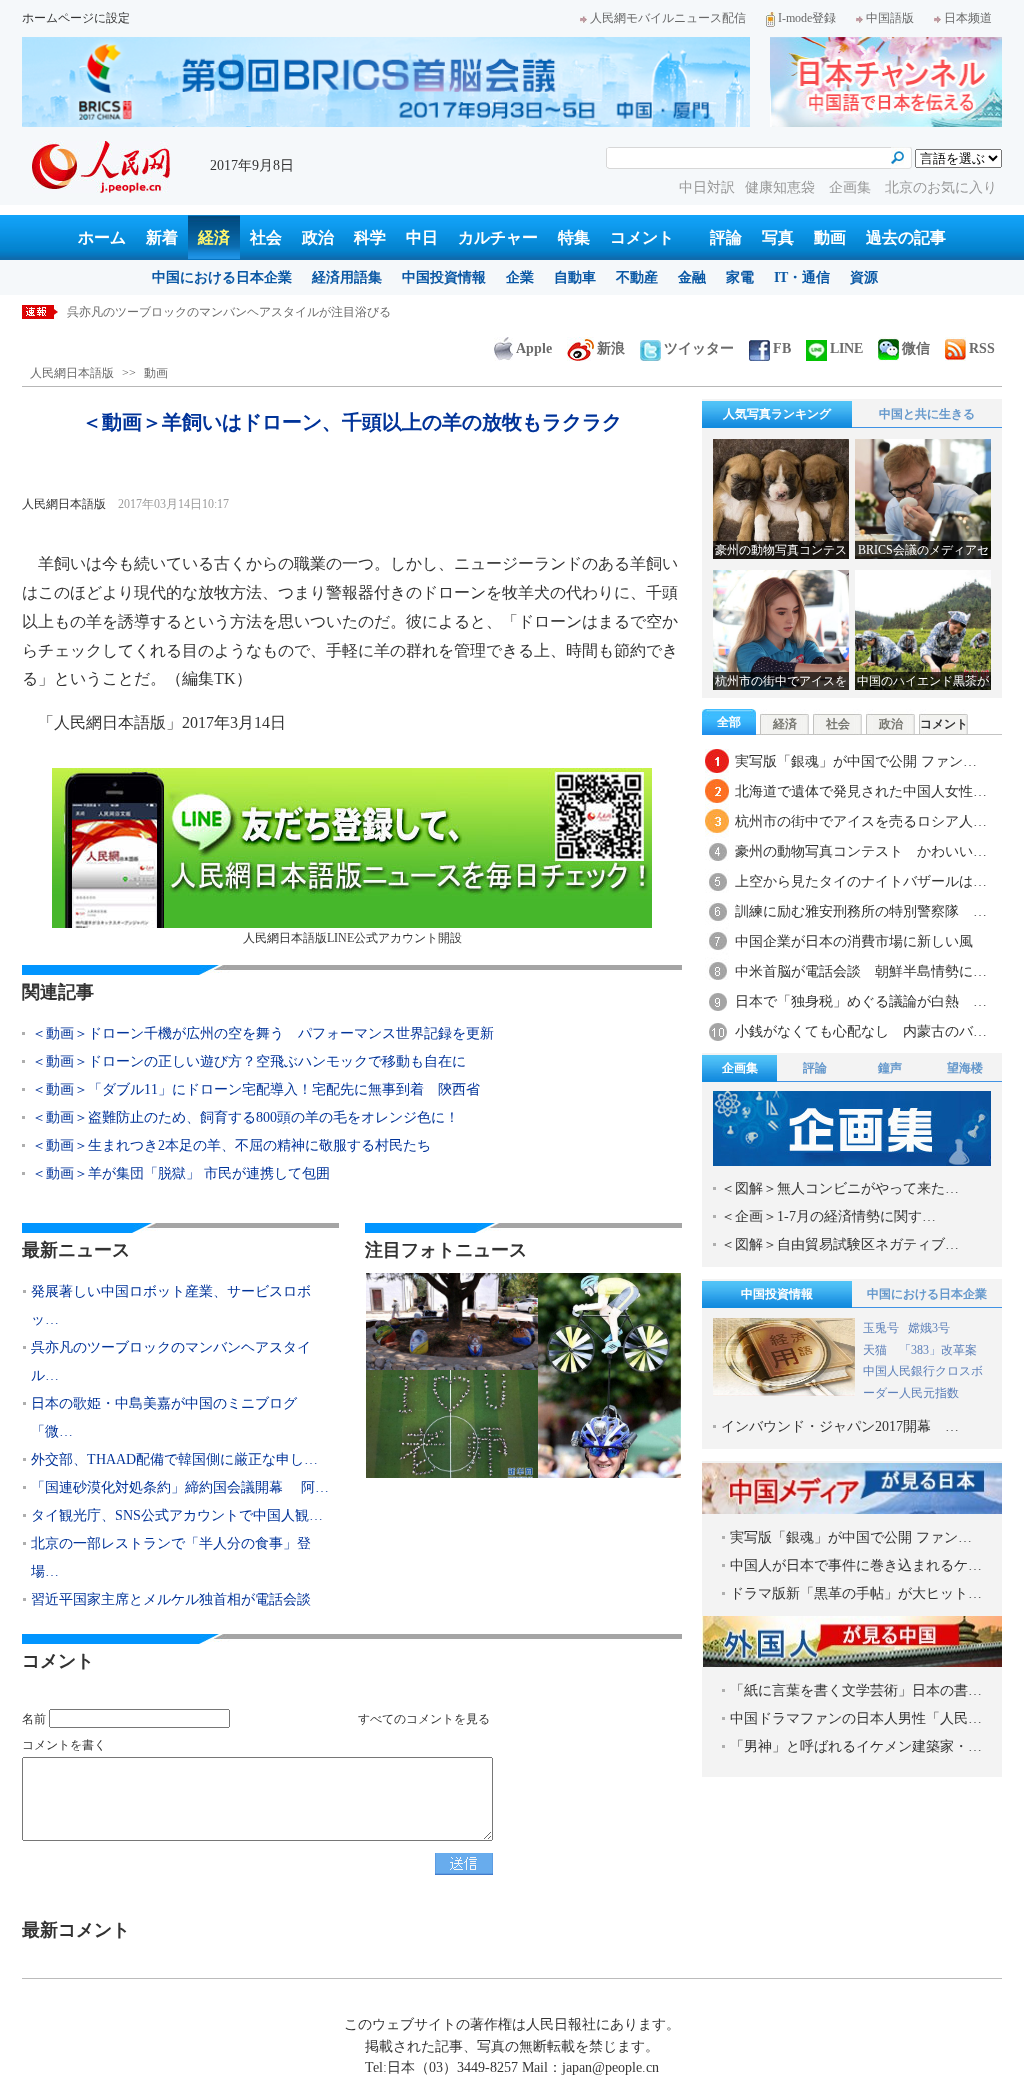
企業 (520, 277)
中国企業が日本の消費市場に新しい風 (854, 941)
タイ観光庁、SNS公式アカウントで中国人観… (177, 1515)
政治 (318, 237)
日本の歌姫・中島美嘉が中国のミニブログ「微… (164, 1417)
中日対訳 (707, 187)
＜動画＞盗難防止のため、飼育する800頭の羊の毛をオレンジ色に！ (245, 1117)
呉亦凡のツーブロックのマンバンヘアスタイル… (171, 1361)
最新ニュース (76, 1250)
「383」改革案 (938, 1350)
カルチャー (498, 237)
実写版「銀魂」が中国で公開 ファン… (856, 761)
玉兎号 (881, 1328)
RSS (982, 348)
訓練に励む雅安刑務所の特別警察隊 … (861, 911)
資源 (864, 277)
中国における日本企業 (222, 277)
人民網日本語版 (72, 373)
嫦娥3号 (929, 1328)
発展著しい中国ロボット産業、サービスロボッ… (171, 1305)
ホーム (102, 237)
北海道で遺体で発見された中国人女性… (861, 791)
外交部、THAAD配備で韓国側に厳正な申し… (174, 1459)
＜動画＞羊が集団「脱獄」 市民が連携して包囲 (181, 1173)
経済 (214, 237)
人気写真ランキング (777, 414)
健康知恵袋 (782, 187)
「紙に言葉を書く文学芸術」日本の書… (856, 1690)
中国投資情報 (444, 277)
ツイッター (699, 348)
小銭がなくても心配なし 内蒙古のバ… (861, 1031)
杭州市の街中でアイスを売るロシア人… (861, 821)
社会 (266, 237)
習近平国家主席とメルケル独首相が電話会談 (171, 1599)
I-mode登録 (807, 18)
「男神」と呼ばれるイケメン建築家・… (856, 1746)
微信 (916, 348)
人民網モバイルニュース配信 (668, 18)
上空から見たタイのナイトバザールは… (861, 881)
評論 (726, 237)
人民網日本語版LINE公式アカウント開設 (352, 938)
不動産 (637, 277)
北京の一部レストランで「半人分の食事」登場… (171, 1557)
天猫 (876, 1350)
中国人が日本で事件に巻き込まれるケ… (856, 1565)
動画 (830, 237)
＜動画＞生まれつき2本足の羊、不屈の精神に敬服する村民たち (231, 1145)
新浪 (611, 348)
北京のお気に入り (941, 187)
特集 (574, 237)
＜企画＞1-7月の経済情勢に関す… (828, 1216)
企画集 (852, 187)
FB (782, 348)
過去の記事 (906, 237)
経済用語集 (347, 277)
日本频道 (968, 18)
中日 (422, 237)
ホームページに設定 (76, 18)
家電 (740, 277)
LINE (846, 348)
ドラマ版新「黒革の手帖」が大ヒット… (856, 1593)
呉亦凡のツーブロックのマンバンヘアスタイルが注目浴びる (229, 312)
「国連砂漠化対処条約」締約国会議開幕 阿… (180, 1487)
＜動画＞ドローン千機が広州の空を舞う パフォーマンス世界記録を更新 (263, 1033)
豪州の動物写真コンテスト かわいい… (861, 851)
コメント (642, 237)
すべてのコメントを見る (424, 1719)
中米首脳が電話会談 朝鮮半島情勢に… (861, 971)
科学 (370, 237)
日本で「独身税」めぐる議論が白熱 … (861, 1001)
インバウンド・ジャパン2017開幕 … (840, 1426)
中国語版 (890, 18)
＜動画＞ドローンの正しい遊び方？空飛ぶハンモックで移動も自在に (249, 1061)
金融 (692, 277)
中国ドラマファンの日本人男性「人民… (856, 1718)
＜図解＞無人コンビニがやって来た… (840, 1188)
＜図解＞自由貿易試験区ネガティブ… (840, 1244)
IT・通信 (802, 277)
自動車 (575, 277)
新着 (162, 237)
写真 (778, 237)
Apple (534, 348)
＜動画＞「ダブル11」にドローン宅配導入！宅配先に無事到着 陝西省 (256, 1089)
